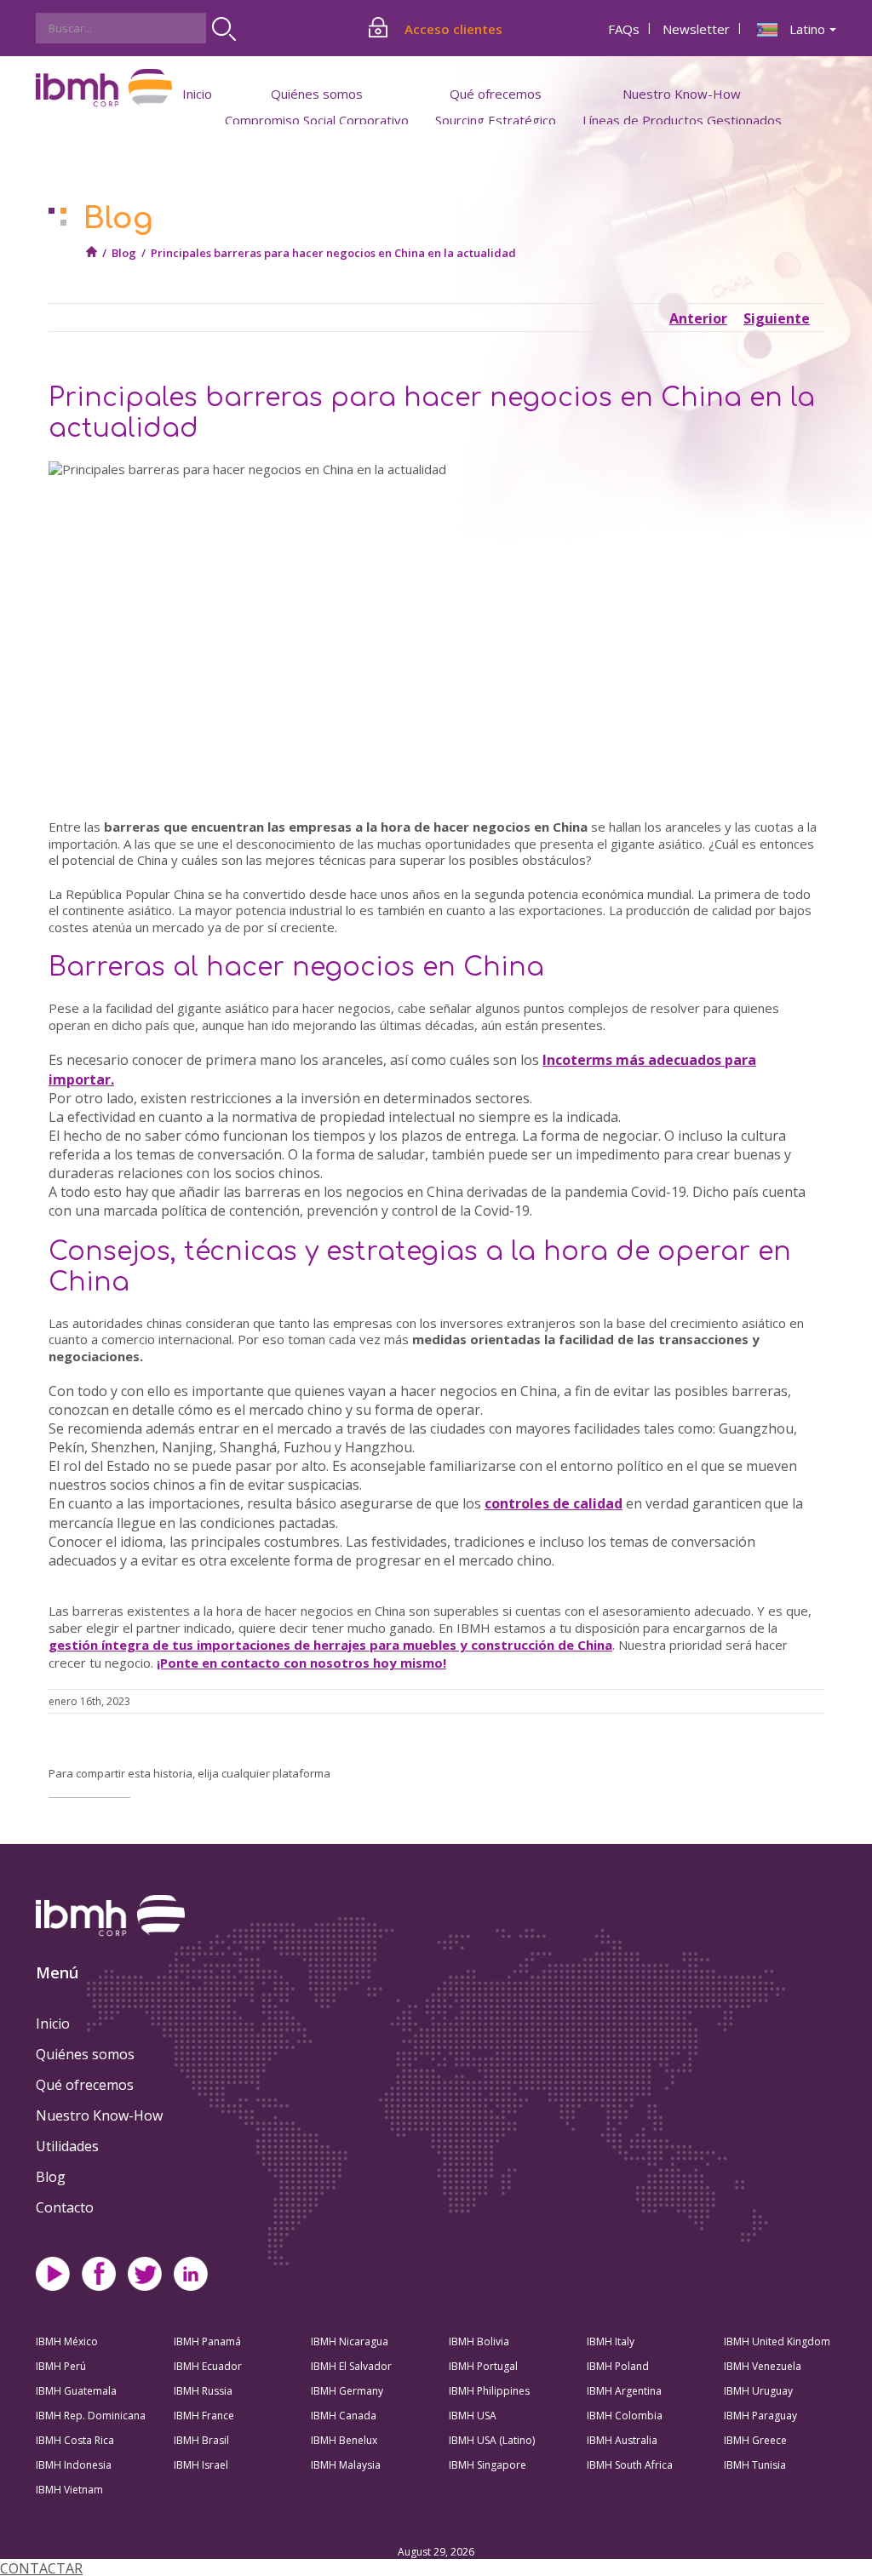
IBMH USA (473, 2416)
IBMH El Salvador (351, 2366)
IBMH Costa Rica (75, 2440)
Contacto (65, 2207)
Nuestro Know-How (99, 2115)
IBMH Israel (201, 2465)
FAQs (624, 29)
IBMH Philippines (489, 2391)
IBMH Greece (755, 2440)
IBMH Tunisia (755, 2465)
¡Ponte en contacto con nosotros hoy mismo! (301, 1663)
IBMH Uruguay (758, 2391)
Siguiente (777, 318)
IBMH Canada (344, 2416)
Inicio (197, 94)
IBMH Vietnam (69, 2490)
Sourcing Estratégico (496, 120)
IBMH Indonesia (74, 2465)
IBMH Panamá (207, 2341)
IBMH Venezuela (763, 2366)
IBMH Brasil (201, 2440)
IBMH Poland (618, 2366)
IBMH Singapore (488, 2465)
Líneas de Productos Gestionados (682, 120)
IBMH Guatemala (76, 2391)
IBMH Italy (611, 2341)
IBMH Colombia (625, 2416)
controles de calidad (554, 1503)
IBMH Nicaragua (350, 2341)
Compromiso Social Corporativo (317, 120)
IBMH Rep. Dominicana (91, 2416)
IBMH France (204, 2416)
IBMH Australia (622, 2440)
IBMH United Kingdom (777, 2341)
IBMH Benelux (344, 2440)
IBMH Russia (203, 2391)
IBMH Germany (347, 2391)
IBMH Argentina (624, 2391)
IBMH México (67, 2341)
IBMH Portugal (483, 2366)
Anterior (698, 318)
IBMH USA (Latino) (492, 2440)
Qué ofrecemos (85, 2085)
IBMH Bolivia (479, 2341)
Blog (124, 253)
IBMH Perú (61, 2366)
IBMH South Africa (630, 2465)
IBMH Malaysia (346, 2465)
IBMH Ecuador (208, 2366)
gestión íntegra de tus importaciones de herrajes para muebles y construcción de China (330, 1645)
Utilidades (67, 2146)
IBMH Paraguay (760, 2416)
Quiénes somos (85, 2054)
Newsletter (696, 29)
